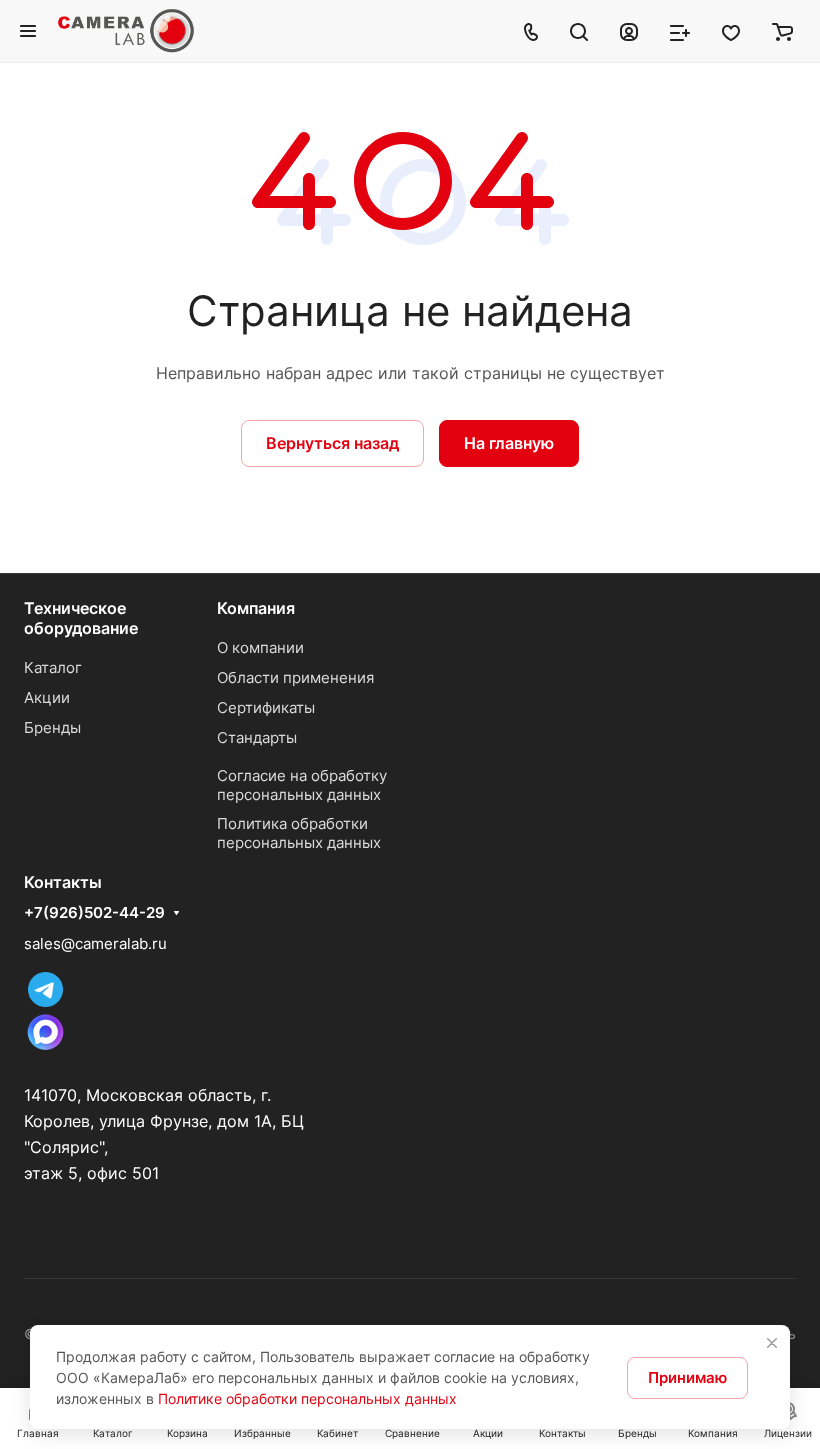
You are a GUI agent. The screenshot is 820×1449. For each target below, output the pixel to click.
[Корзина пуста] (782, 31)
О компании (260, 647)
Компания (256, 608)
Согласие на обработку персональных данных (302, 785)
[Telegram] (45, 1001)
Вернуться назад (332, 443)
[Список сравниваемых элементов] (680, 31)
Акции (47, 697)
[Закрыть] (772, 1343)
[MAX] (45, 1048)
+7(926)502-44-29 (94, 913)
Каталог (53, 667)
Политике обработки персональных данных (307, 1398)
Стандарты (257, 737)
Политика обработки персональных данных (299, 833)
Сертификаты (266, 707)
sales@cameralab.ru (95, 943)
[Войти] (629, 31)
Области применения (295, 677)
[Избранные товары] (731, 31)
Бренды (52, 727)
